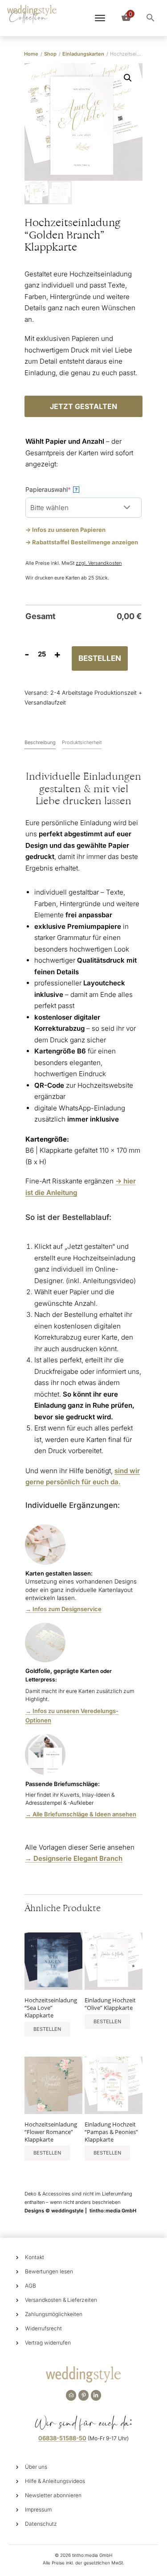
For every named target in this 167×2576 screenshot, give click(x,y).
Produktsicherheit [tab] (82, 742)
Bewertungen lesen (49, 2271)
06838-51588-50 (62, 2438)
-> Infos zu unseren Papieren (65, 530)
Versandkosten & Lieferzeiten (61, 2300)
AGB (31, 2286)
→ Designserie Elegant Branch (74, 1858)
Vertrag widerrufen (48, 2343)
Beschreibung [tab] (40, 742)
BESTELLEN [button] (47, 2029)
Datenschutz (41, 2524)
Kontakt (35, 2257)
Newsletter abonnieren (53, 2495)
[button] (128, 78)
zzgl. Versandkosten (99, 563)
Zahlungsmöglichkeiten (54, 2314)
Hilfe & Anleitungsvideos (55, 2481)
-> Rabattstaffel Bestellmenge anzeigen (82, 542)
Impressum (38, 2509)
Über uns (36, 2467)
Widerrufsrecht (43, 2328)
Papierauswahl (62, 489)
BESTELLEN (100, 658)
